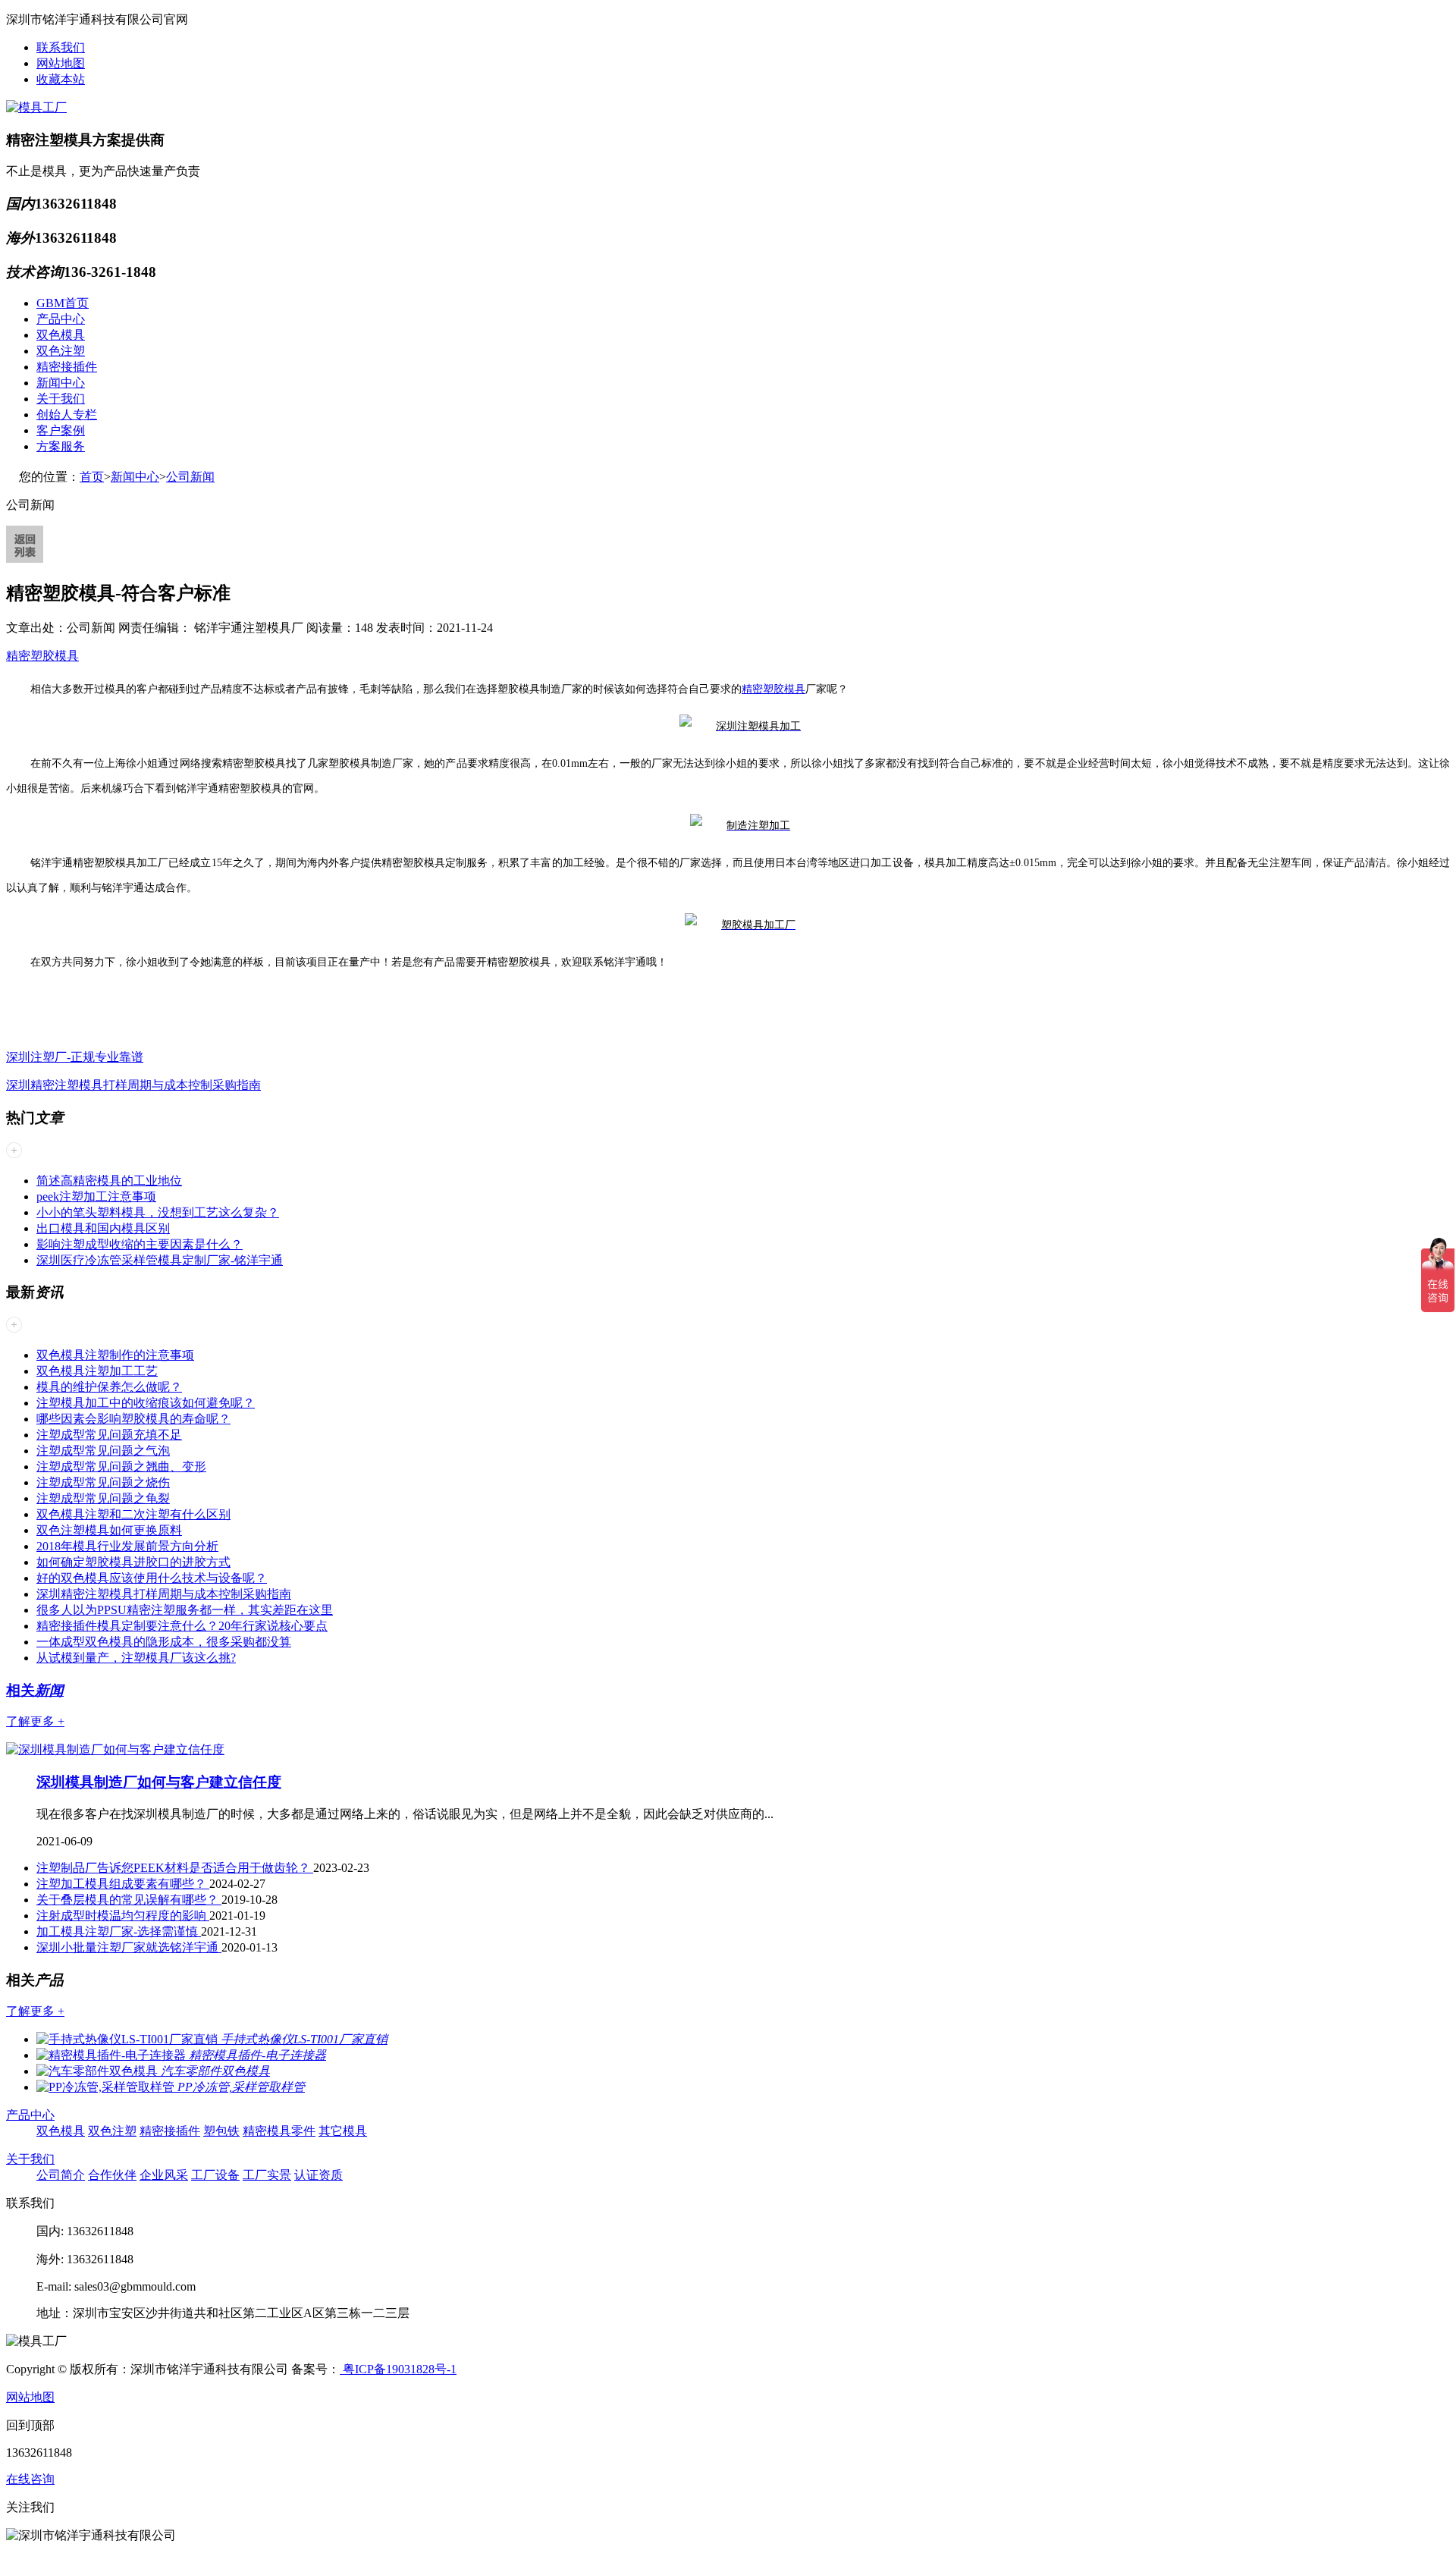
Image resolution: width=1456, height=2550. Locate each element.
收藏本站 (61, 79)
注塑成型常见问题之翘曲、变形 (121, 1467)
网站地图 (61, 63)
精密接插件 (67, 367)
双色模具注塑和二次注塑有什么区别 (133, 1514)
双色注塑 (61, 351)
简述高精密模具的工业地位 (109, 1181)
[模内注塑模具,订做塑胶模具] (740, 825)
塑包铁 (221, 2131)
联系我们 (61, 47)
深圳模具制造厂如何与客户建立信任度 (159, 1782)
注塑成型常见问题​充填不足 (109, 1435)
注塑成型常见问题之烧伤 (103, 1482)
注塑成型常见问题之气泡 (103, 1451)
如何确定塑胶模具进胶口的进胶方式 (133, 1562)
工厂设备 (215, 2175)
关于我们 (61, 399)
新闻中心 (61, 383)
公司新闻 (190, 477)
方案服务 (61, 446)
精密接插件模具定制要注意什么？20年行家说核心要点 (182, 1626)
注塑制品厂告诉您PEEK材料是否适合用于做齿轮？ (175, 1868)
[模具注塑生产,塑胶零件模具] (740, 924)
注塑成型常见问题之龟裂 (103, 1498)
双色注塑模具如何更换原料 (109, 1530)
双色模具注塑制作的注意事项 (115, 1355)
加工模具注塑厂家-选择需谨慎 (119, 1931)
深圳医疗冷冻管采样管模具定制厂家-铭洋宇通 (160, 1260)
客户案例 (61, 430)
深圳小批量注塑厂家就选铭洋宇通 (129, 1947)
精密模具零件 (279, 2131)
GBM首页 (63, 303)
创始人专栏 (67, 415)
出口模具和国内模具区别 (103, 1228)
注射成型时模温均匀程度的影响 (123, 1916)
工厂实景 (267, 2175)
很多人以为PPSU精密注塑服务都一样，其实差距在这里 (185, 1610)
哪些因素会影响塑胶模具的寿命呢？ (133, 1419)
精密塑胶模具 (42, 656)
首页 (92, 477)
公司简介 (61, 2175)
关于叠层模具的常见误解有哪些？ (129, 1900)
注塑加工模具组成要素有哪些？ (123, 1884)
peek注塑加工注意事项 (96, 1196)
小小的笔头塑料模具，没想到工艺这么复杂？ (158, 1212)
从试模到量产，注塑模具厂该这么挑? (136, 1658)
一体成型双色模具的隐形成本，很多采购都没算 (164, 1642)
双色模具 (61, 335)
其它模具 (343, 2131)
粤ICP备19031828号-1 (398, 2369)
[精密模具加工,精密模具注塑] (740, 725)
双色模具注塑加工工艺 (97, 1371)
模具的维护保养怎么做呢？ (109, 1387)
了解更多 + (35, 1721)
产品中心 (61, 319)
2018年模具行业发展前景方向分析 (127, 1546)
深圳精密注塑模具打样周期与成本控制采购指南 (133, 1085)
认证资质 (318, 2175)
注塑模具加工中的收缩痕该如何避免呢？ (146, 1403)
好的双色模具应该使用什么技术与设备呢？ (152, 1578)
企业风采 (164, 2175)
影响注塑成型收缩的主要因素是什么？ (140, 1244)
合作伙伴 (112, 2175)
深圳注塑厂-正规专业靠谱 (75, 1057)
